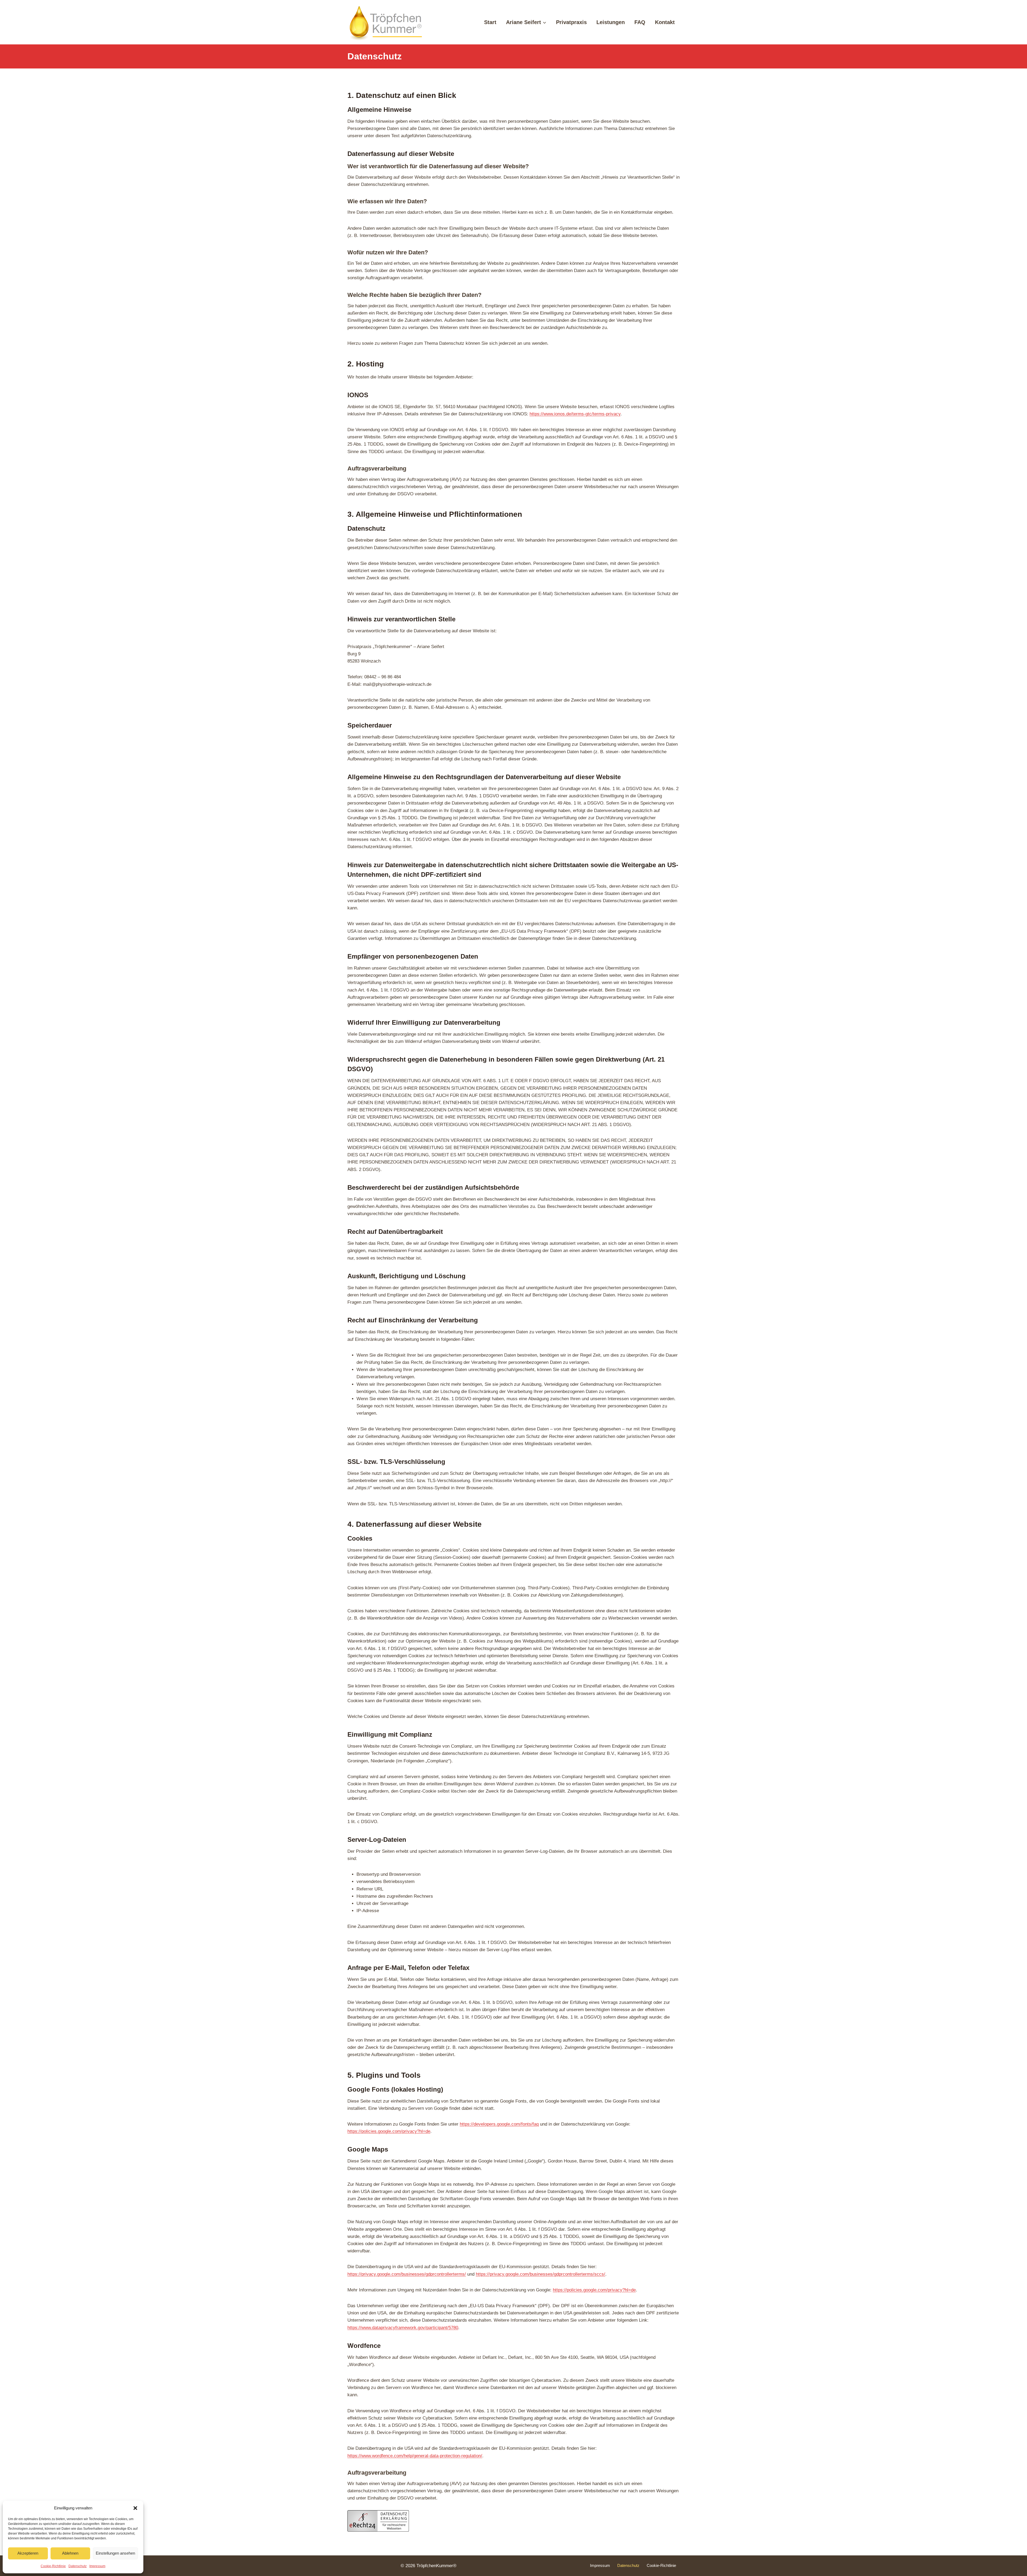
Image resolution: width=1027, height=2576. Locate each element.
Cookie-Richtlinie (53, 2566)
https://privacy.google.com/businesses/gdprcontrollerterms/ (407, 2274)
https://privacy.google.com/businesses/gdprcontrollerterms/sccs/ (541, 2274)
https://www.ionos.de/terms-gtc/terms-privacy (575, 414)
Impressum (97, 2566)
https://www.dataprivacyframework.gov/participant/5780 (403, 2328)
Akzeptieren (28, 2553)
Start (490, 22)
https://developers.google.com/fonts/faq (499, 2124)
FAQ (640, 22)
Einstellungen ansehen (115, 2553)
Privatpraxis (571, 22)
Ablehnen (70, 2553)
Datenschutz (78, 2566)
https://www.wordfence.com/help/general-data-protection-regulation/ (415, 2456)
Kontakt (665, 22)
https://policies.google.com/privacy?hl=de (389, 2131)
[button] (135, 2508)
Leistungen (611, 22)
